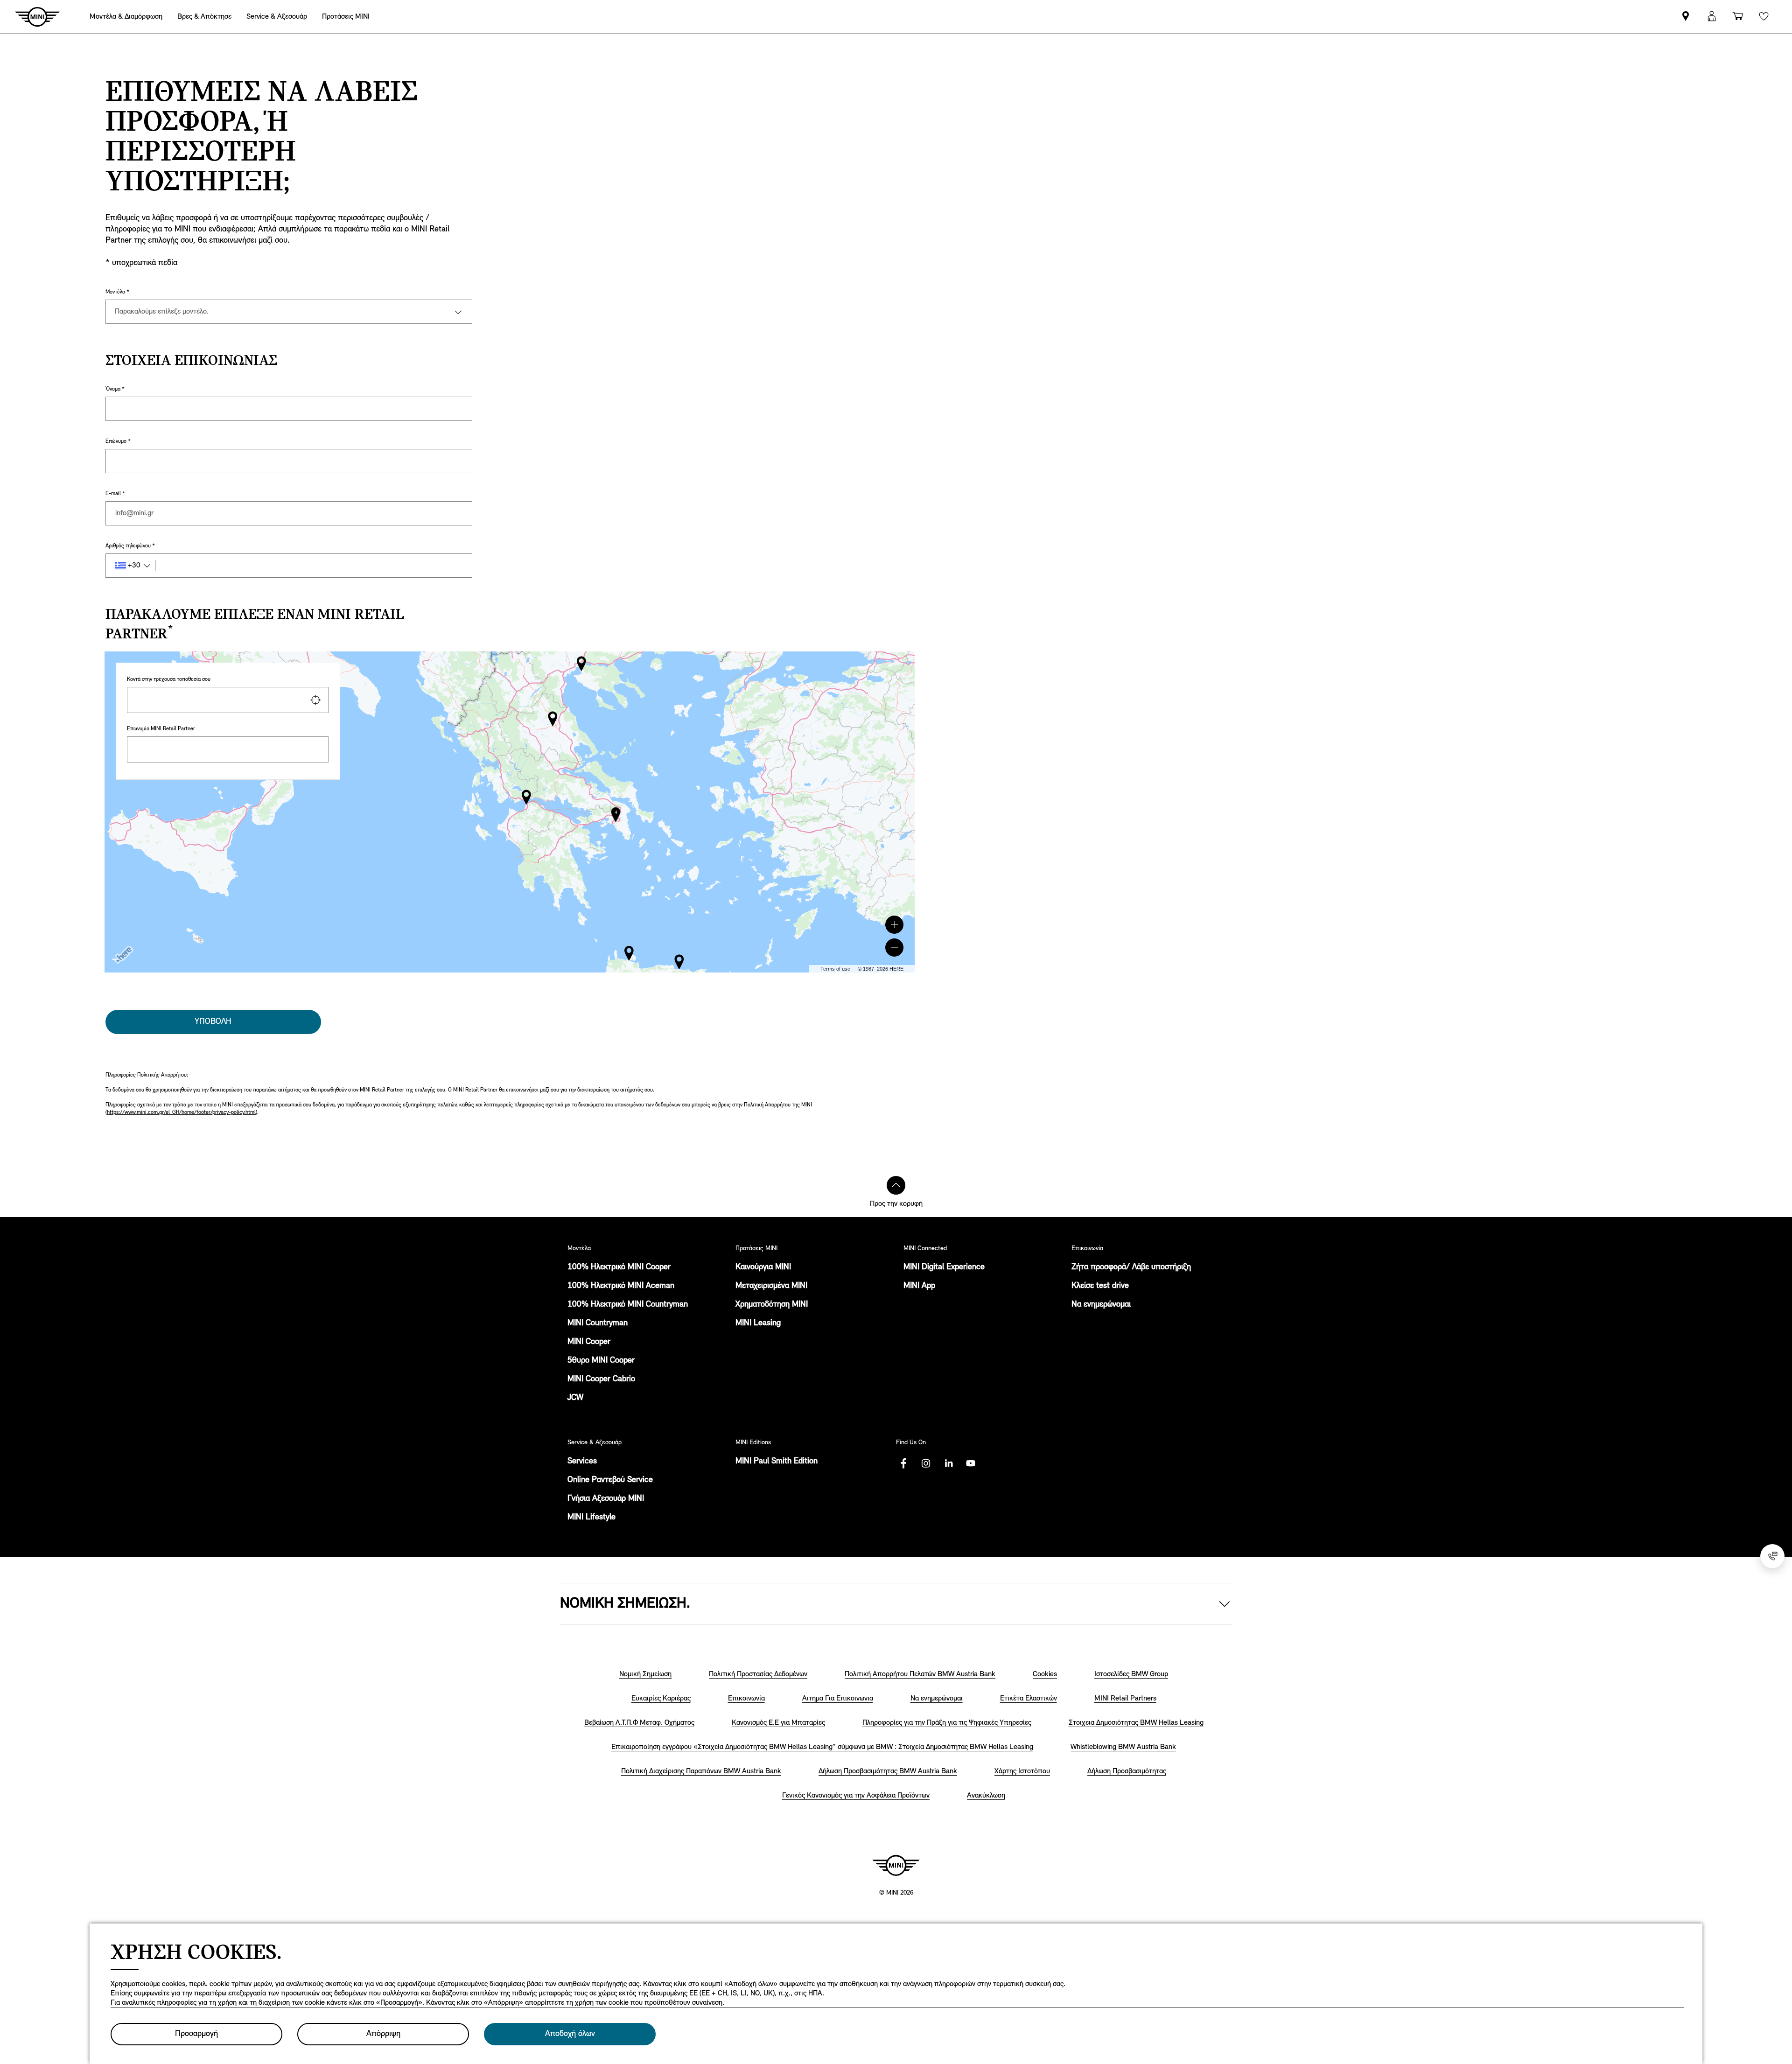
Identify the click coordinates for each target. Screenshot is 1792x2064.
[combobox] (228, 700)
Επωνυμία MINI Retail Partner (161, 729)
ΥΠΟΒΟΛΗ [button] (213, 1022)
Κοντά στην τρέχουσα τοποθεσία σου (169, 679)
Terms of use (835, 969)
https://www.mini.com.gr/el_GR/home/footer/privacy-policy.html (181, 1112)
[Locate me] (315, 700)
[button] (894, 925)
